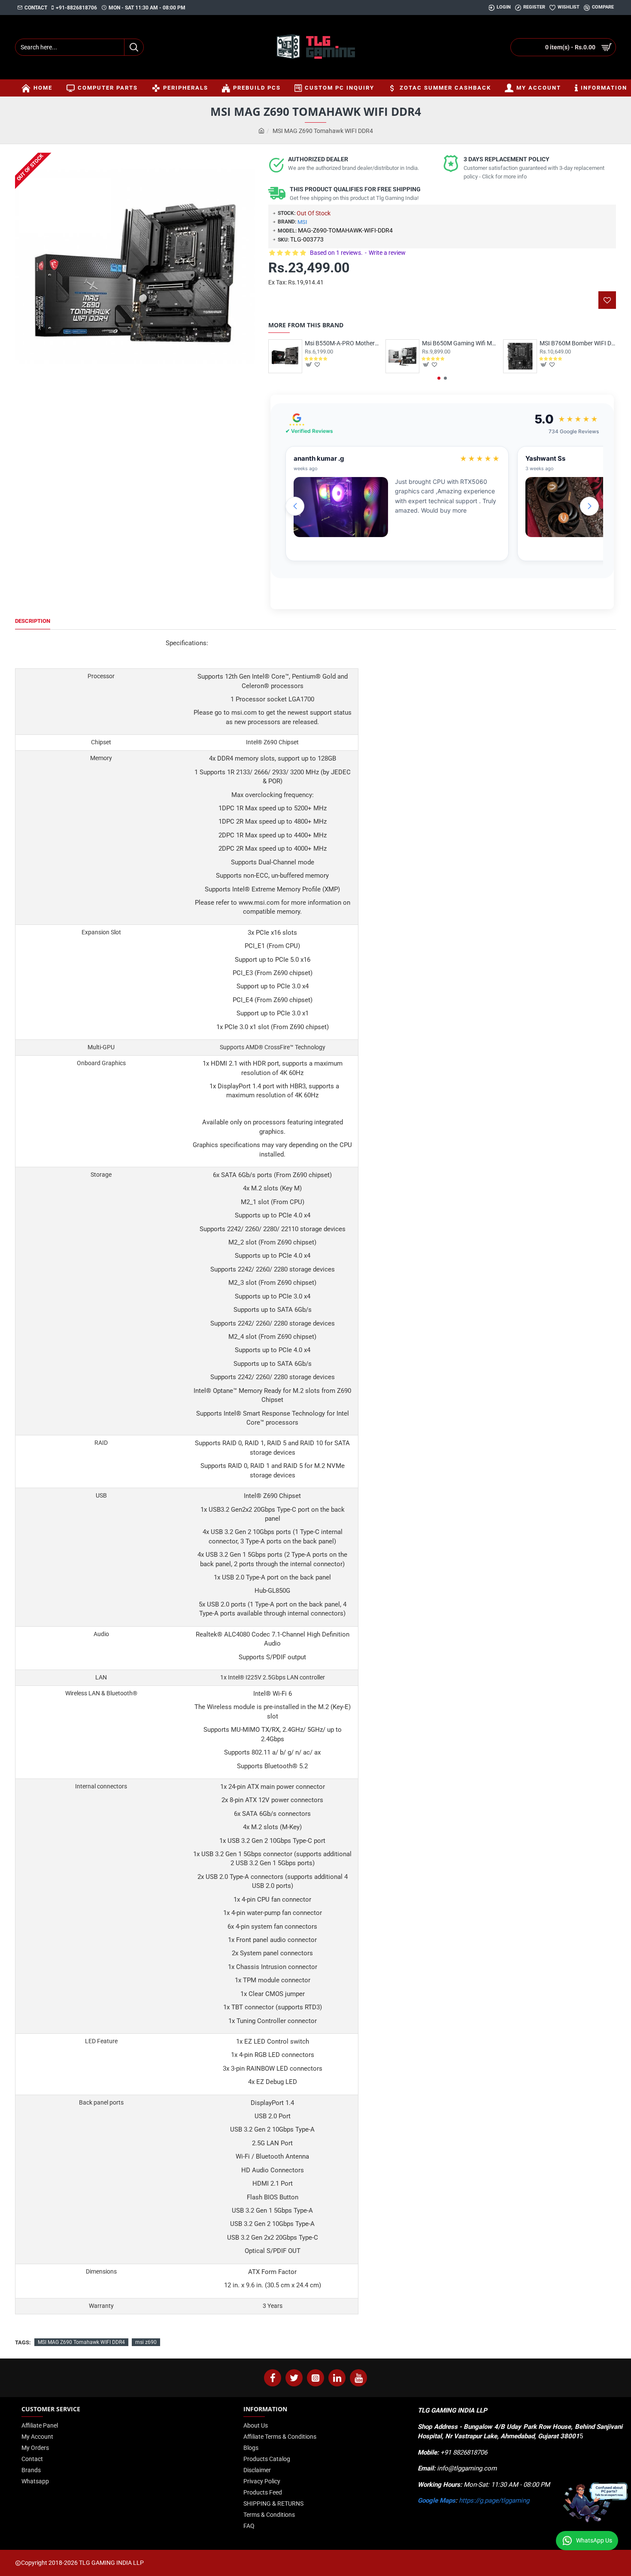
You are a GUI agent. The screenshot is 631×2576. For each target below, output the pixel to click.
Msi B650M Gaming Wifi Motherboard (460, 343)
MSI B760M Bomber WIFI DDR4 (578, 343)
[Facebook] (273, 2378)
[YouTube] (358, 2378)
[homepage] (261, 131)
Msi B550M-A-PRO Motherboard (343, 343)
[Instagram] (315, 2378)
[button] (439, 378)
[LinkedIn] (337, 2378)
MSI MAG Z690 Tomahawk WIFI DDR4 (81, 2342)
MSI (302, 222)
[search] (134, 47)
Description (33, 621)
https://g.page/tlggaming (494, 2501)
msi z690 (146, 2342)
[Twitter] (294, 2378)
